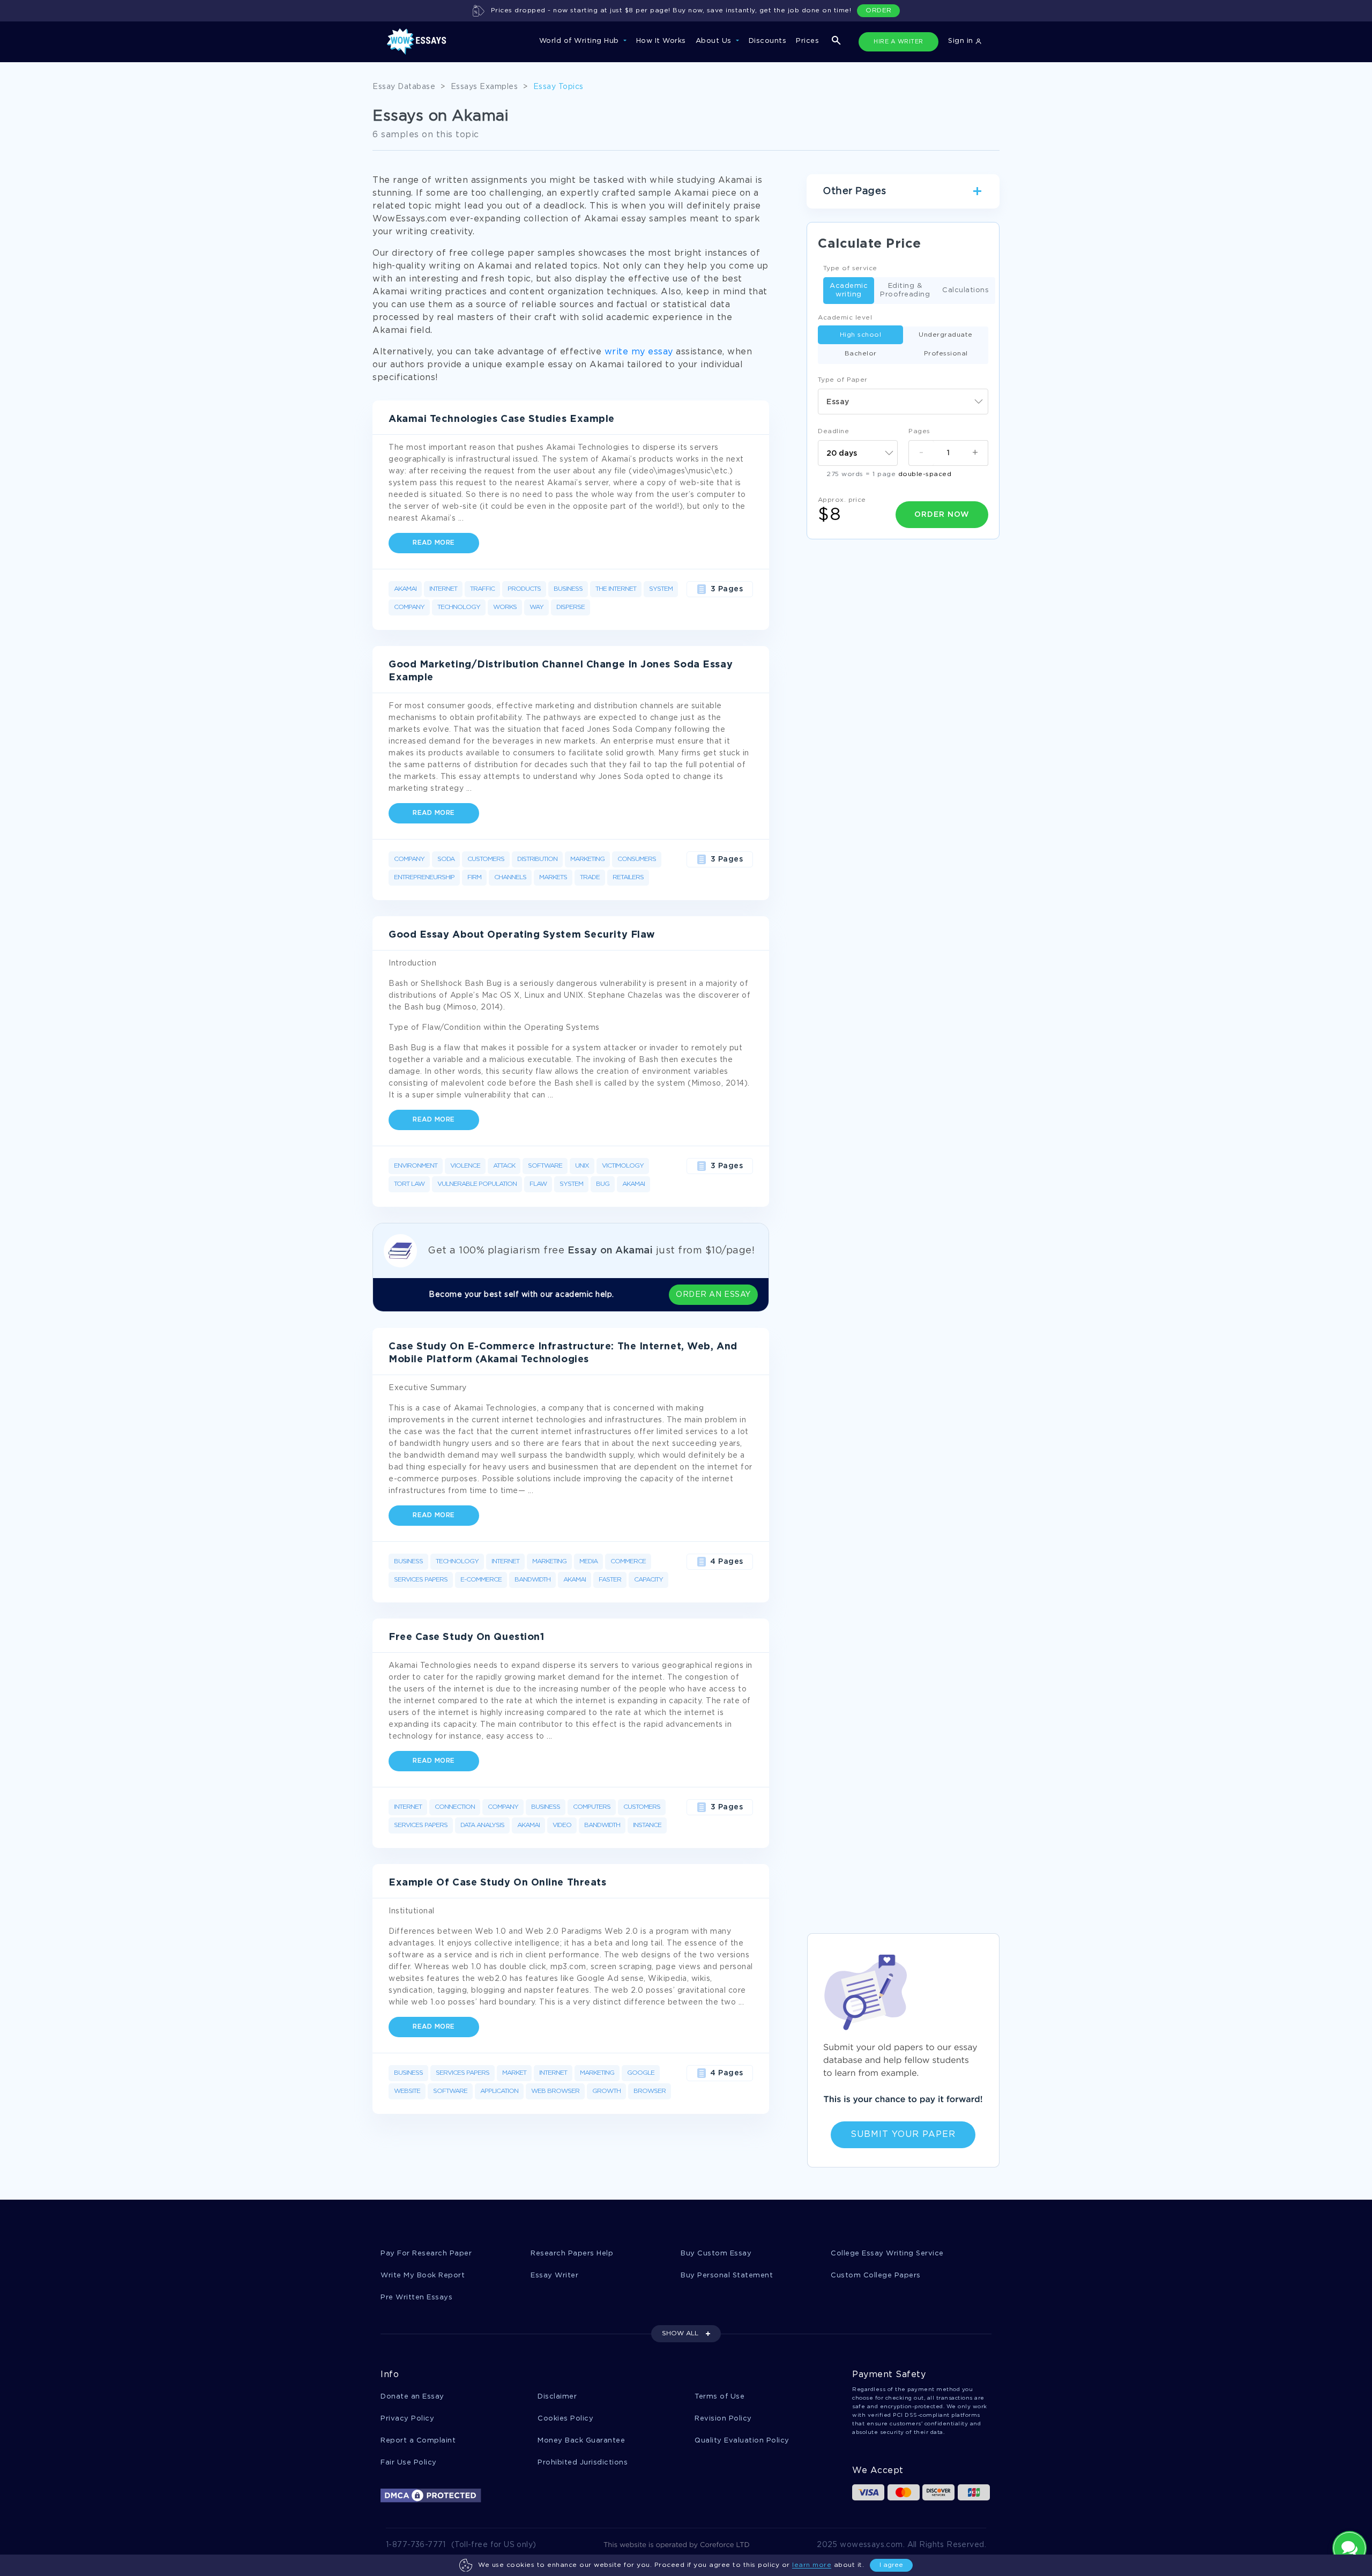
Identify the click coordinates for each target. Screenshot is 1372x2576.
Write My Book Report (423, 2276)
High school (861, 335)
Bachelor (861, 354)
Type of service (850, 268)
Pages (919, 431)
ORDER (879, 10)
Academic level (845, 318)
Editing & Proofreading (905, 290)
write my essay (639, 352)
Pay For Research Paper (426, 2254)
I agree (891, 2565)
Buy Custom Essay (716, 2254)
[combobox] (903, 402)
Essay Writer (554, 2276)
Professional (946, 354)
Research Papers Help (572, 2254)
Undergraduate (946, 335)
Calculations (965, 290)
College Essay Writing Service (887, 2254)
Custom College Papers (876, 2276)
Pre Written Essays (416, 2297)
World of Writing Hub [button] (580, 41)
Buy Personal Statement (727, 2276)
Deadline (833, 431)
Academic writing (849, 290)
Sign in (962, 41)
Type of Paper (843, 380)
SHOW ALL (680, 2333)
